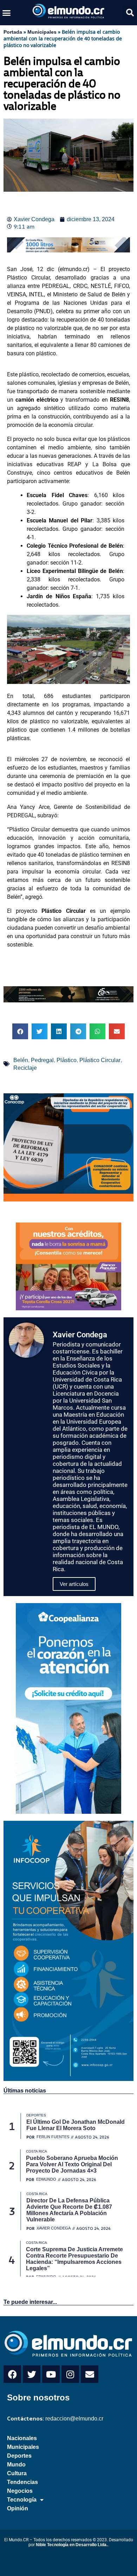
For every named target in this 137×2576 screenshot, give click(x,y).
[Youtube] (51, 2374)
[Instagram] (70, 2374)
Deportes (19, 2456)
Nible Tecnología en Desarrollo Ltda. (72, 2545)
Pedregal (42, 1060)
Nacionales (22, 2438)
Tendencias (22, 2482)
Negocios (20, 2491)
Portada (13, 32)
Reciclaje (25, 1068)
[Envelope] (90, 2374)
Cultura (17, 2473)
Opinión (18, 2508)
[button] (7, 13)
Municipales (42, 32)
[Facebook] (12, 2374)
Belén (21, 1060)
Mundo (16, 2465)
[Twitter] (32, 2374)
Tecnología (22, 2500)
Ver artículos (74, 1584)
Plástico (67, 1060)
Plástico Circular (100, 1060)
